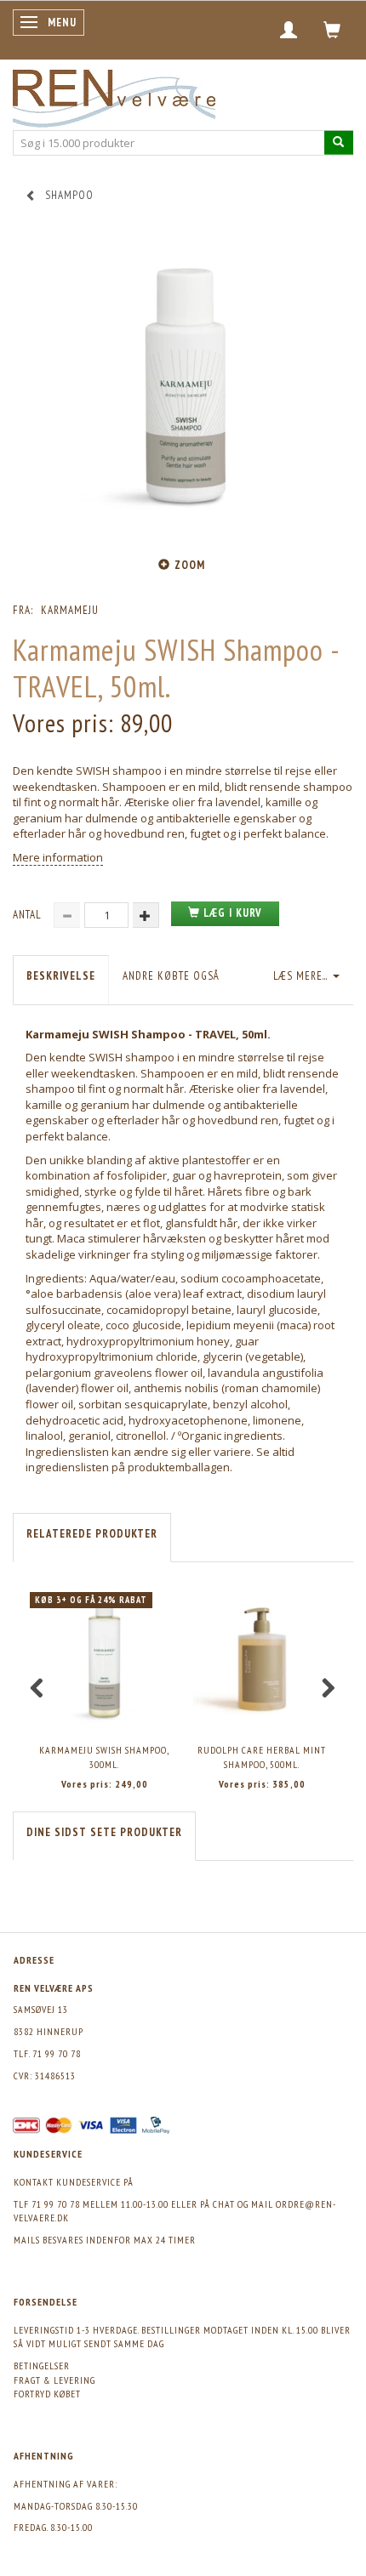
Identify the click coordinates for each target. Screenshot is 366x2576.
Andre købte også (171, 976)
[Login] (289, 30)
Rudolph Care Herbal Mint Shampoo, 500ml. (262, 1757)
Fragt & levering (54, 2380)
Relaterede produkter (92, 1534)
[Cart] (332, 30)
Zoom (190, 565)
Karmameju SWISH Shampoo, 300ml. (104, 1757)
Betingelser (42, 2366)
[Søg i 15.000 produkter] (339, 142)
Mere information (58, 857)
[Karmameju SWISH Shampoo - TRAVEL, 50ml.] (183, 389)
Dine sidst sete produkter (104, 1832)
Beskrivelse (61, 976)
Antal (29, 915)
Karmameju (70, 610)
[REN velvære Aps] (114, 95)
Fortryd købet (47, 2394)
